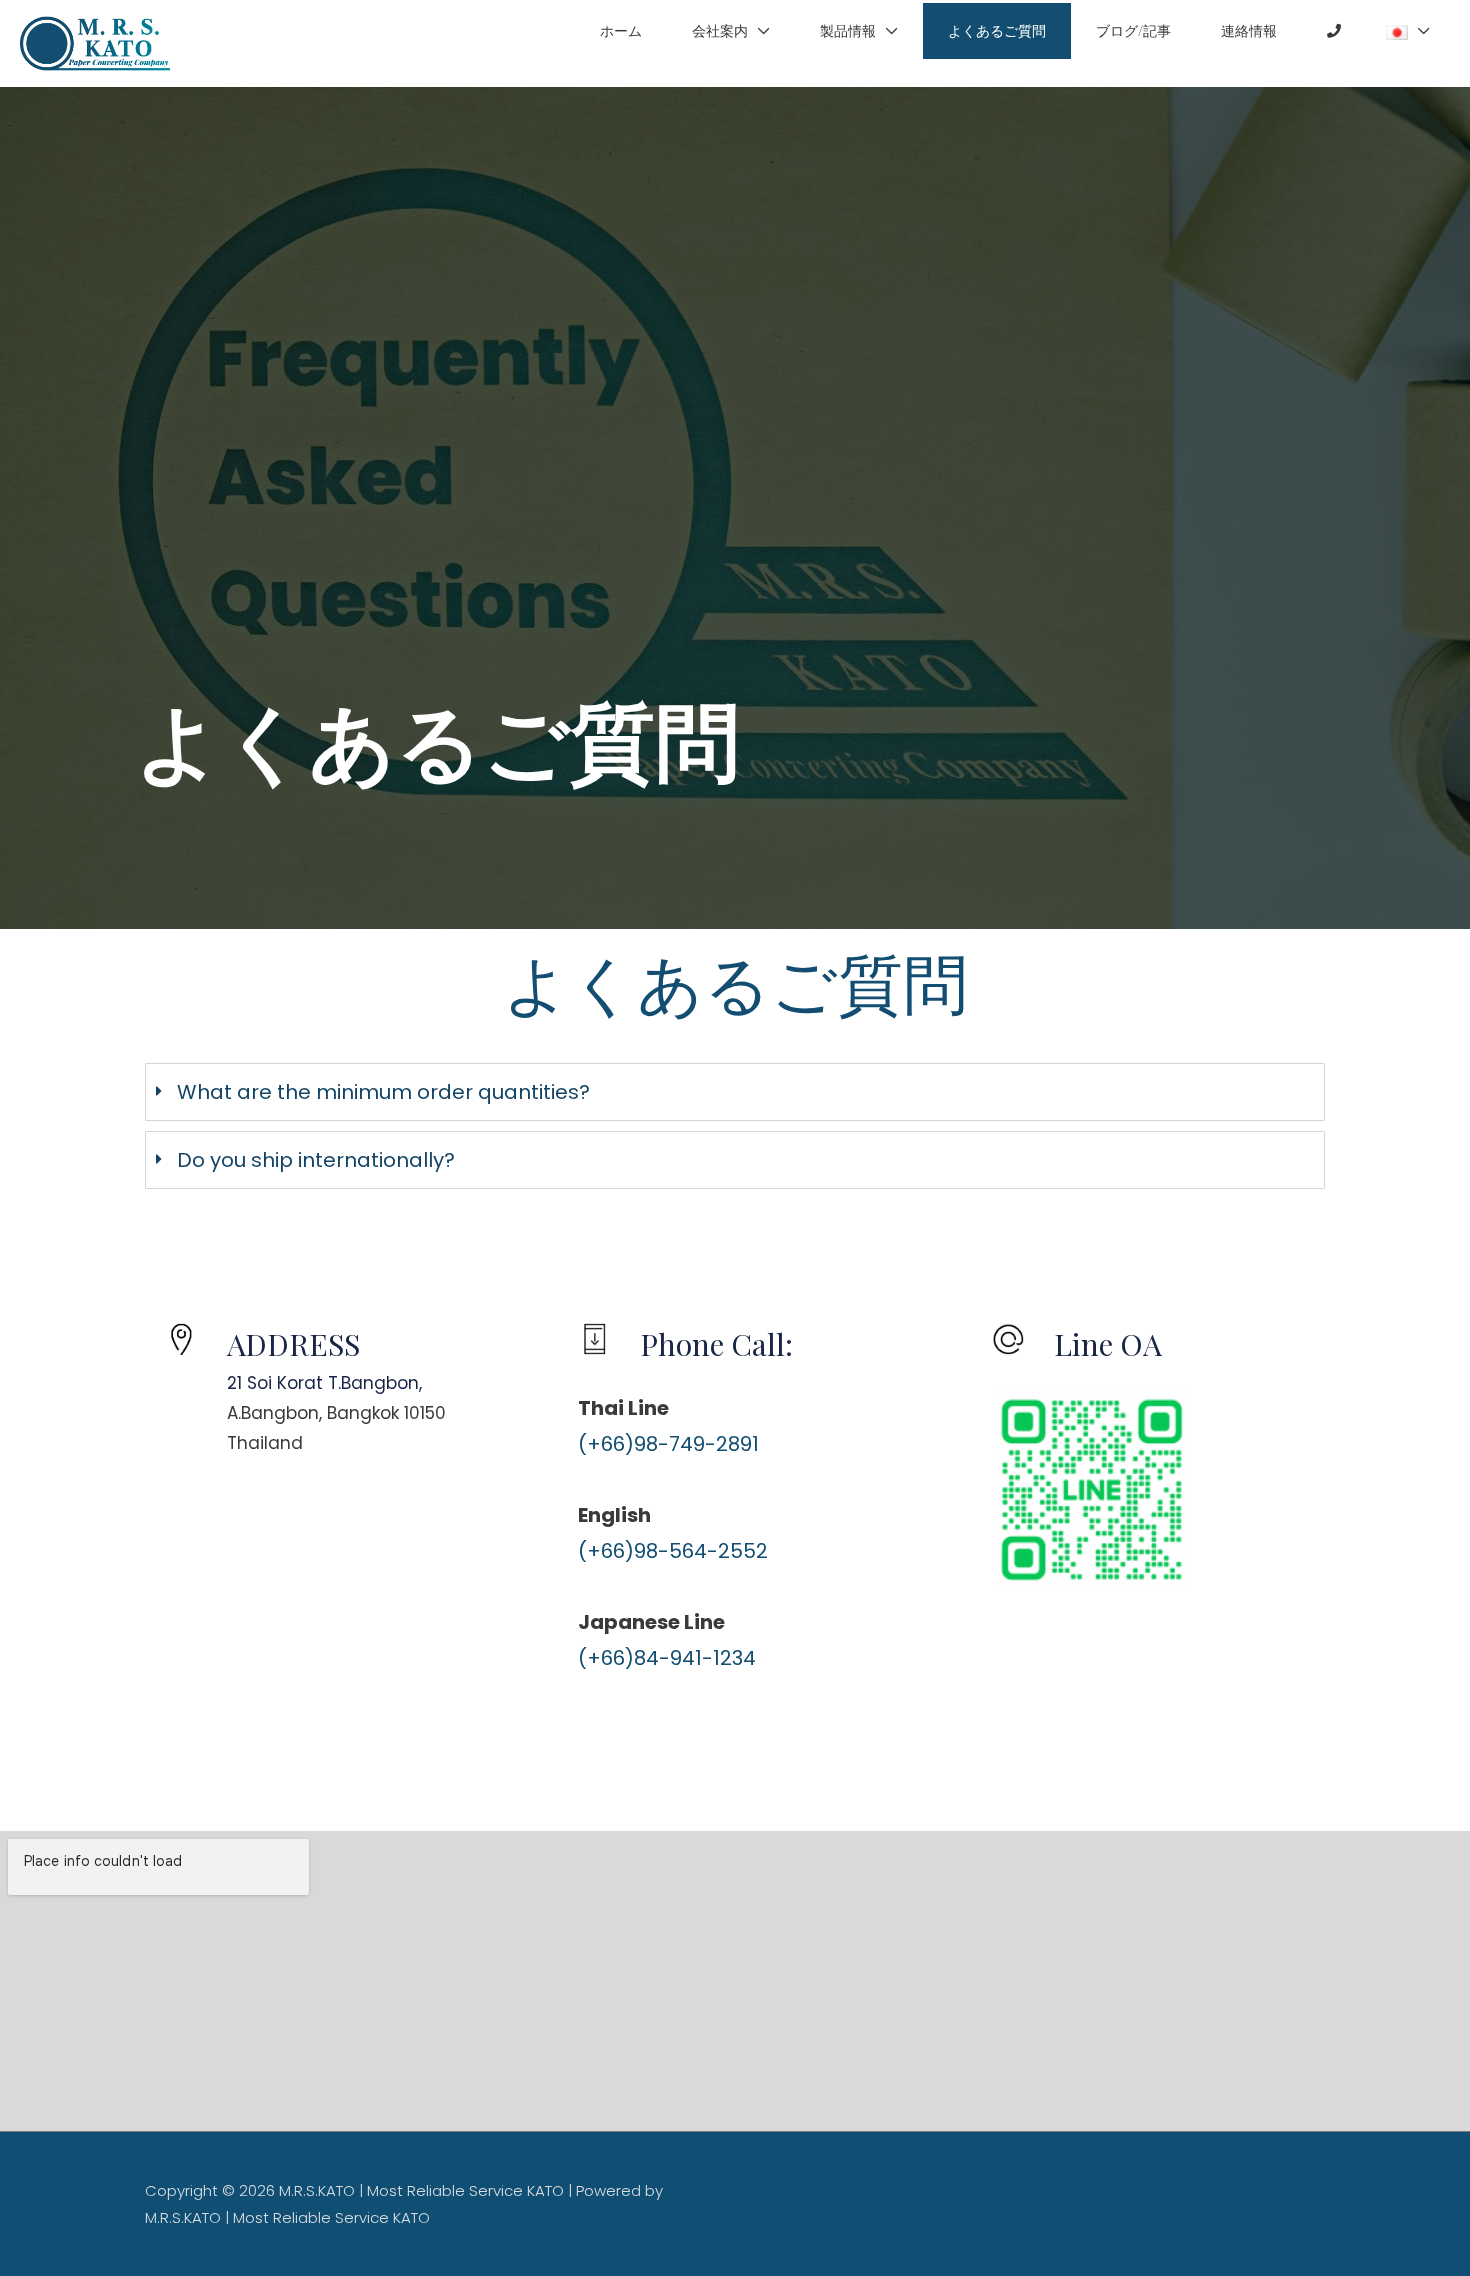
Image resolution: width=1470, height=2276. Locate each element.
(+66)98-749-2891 (668, 1444)
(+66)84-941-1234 (667, 1658)
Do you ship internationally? (316, 1160)
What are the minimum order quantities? (383, 1092)
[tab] (735, 1092)
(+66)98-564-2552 (673, 1551)
